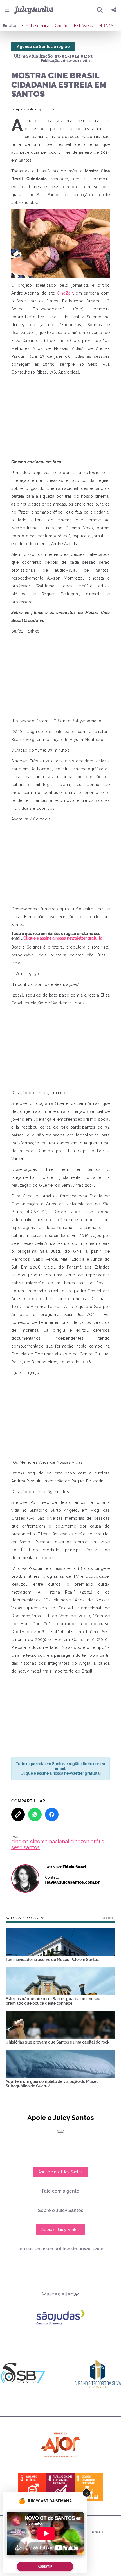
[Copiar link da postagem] (18, 1814)
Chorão (62, 26)
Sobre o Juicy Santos (61, 2210)
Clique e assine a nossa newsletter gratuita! (63, 938)
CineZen (65, 293)
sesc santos (25, 1847)
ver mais (109, 1918)
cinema (20, 1841)
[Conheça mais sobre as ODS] (60, 2487)
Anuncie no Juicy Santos (60, 2172)
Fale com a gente (61, 2191)
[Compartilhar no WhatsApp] (35, 1814)
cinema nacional (50, 1841)
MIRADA (106, 26)
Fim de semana (35, 26)
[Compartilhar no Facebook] (52, 1814)
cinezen (80, 1841)
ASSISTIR (45, 2567)
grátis (97, 1841)
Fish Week (83, 26)
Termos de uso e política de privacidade (60, 2249)
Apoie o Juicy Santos (60, 2230)
